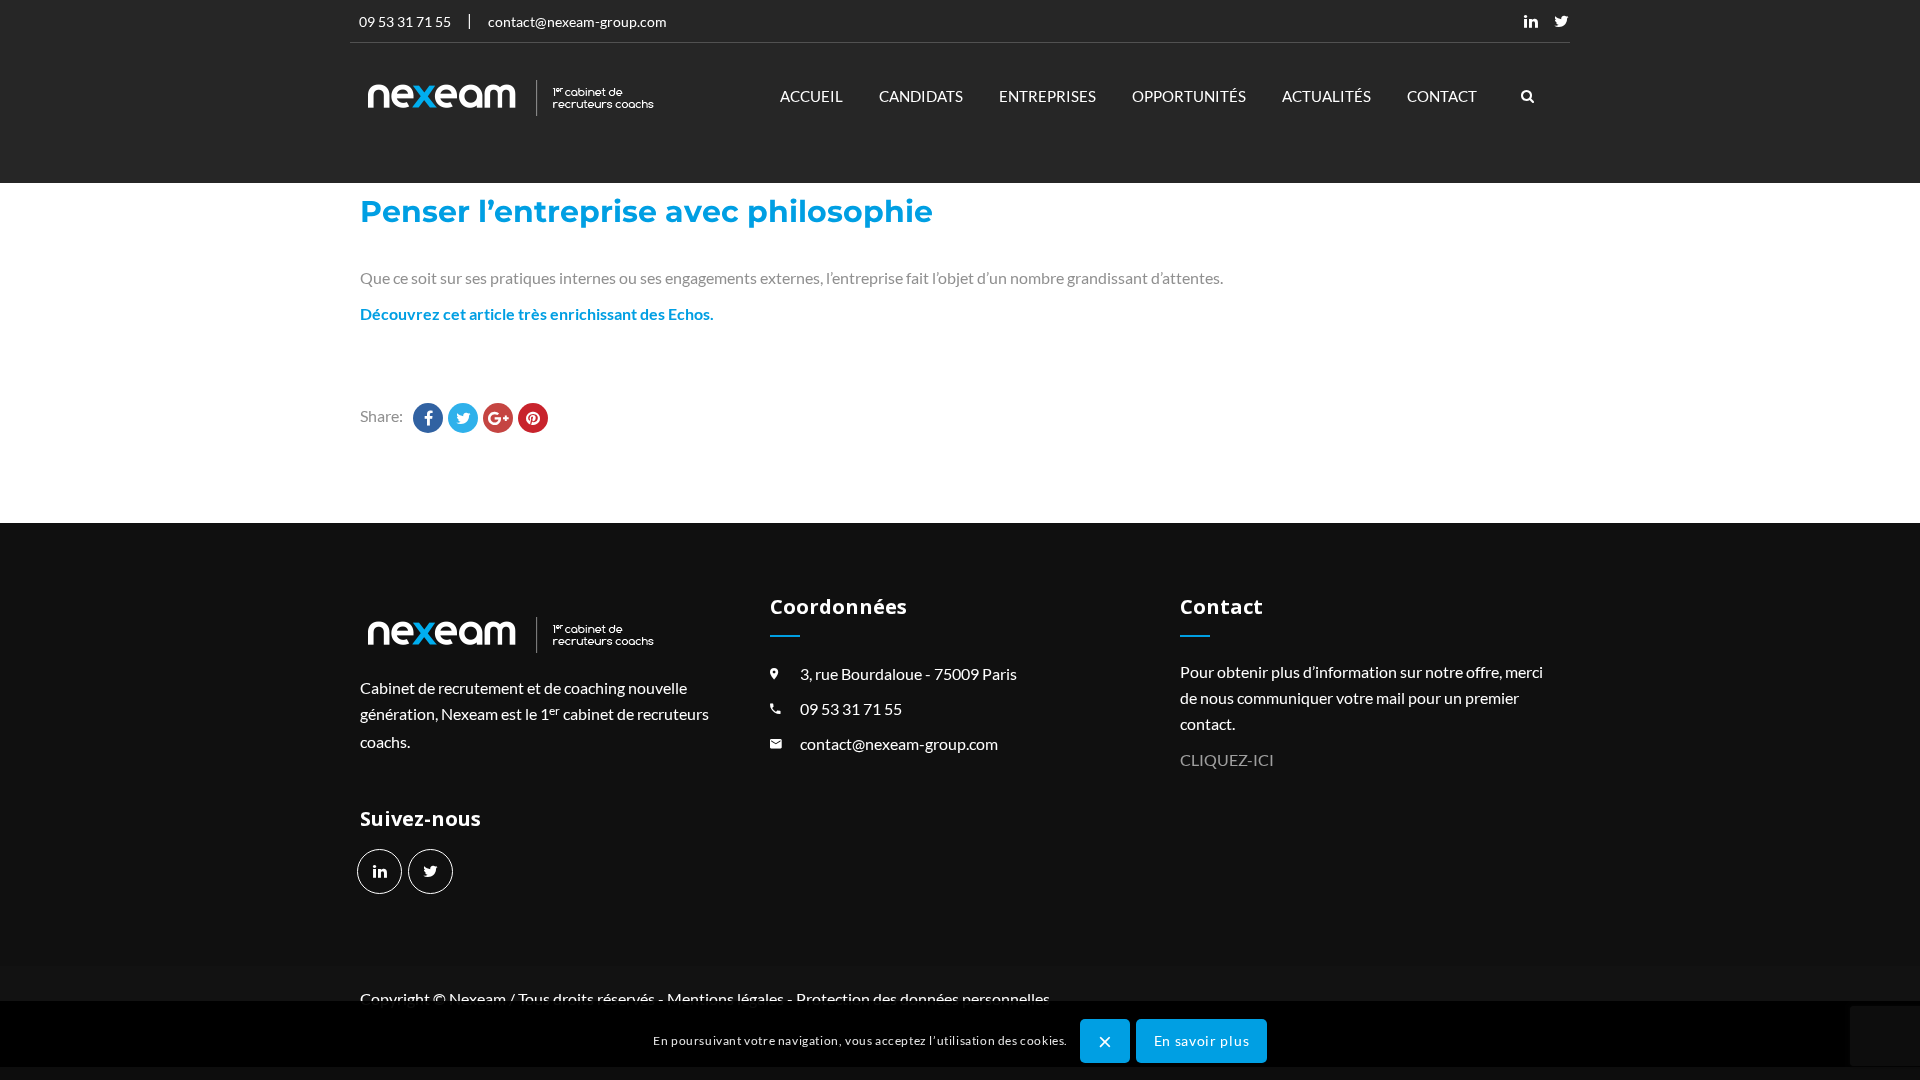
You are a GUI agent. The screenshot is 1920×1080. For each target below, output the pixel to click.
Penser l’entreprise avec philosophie (646, 211)
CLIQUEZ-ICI (1227, 759)
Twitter (1561, 21)
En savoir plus (1202, 1039)
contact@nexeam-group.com (899, 743)
